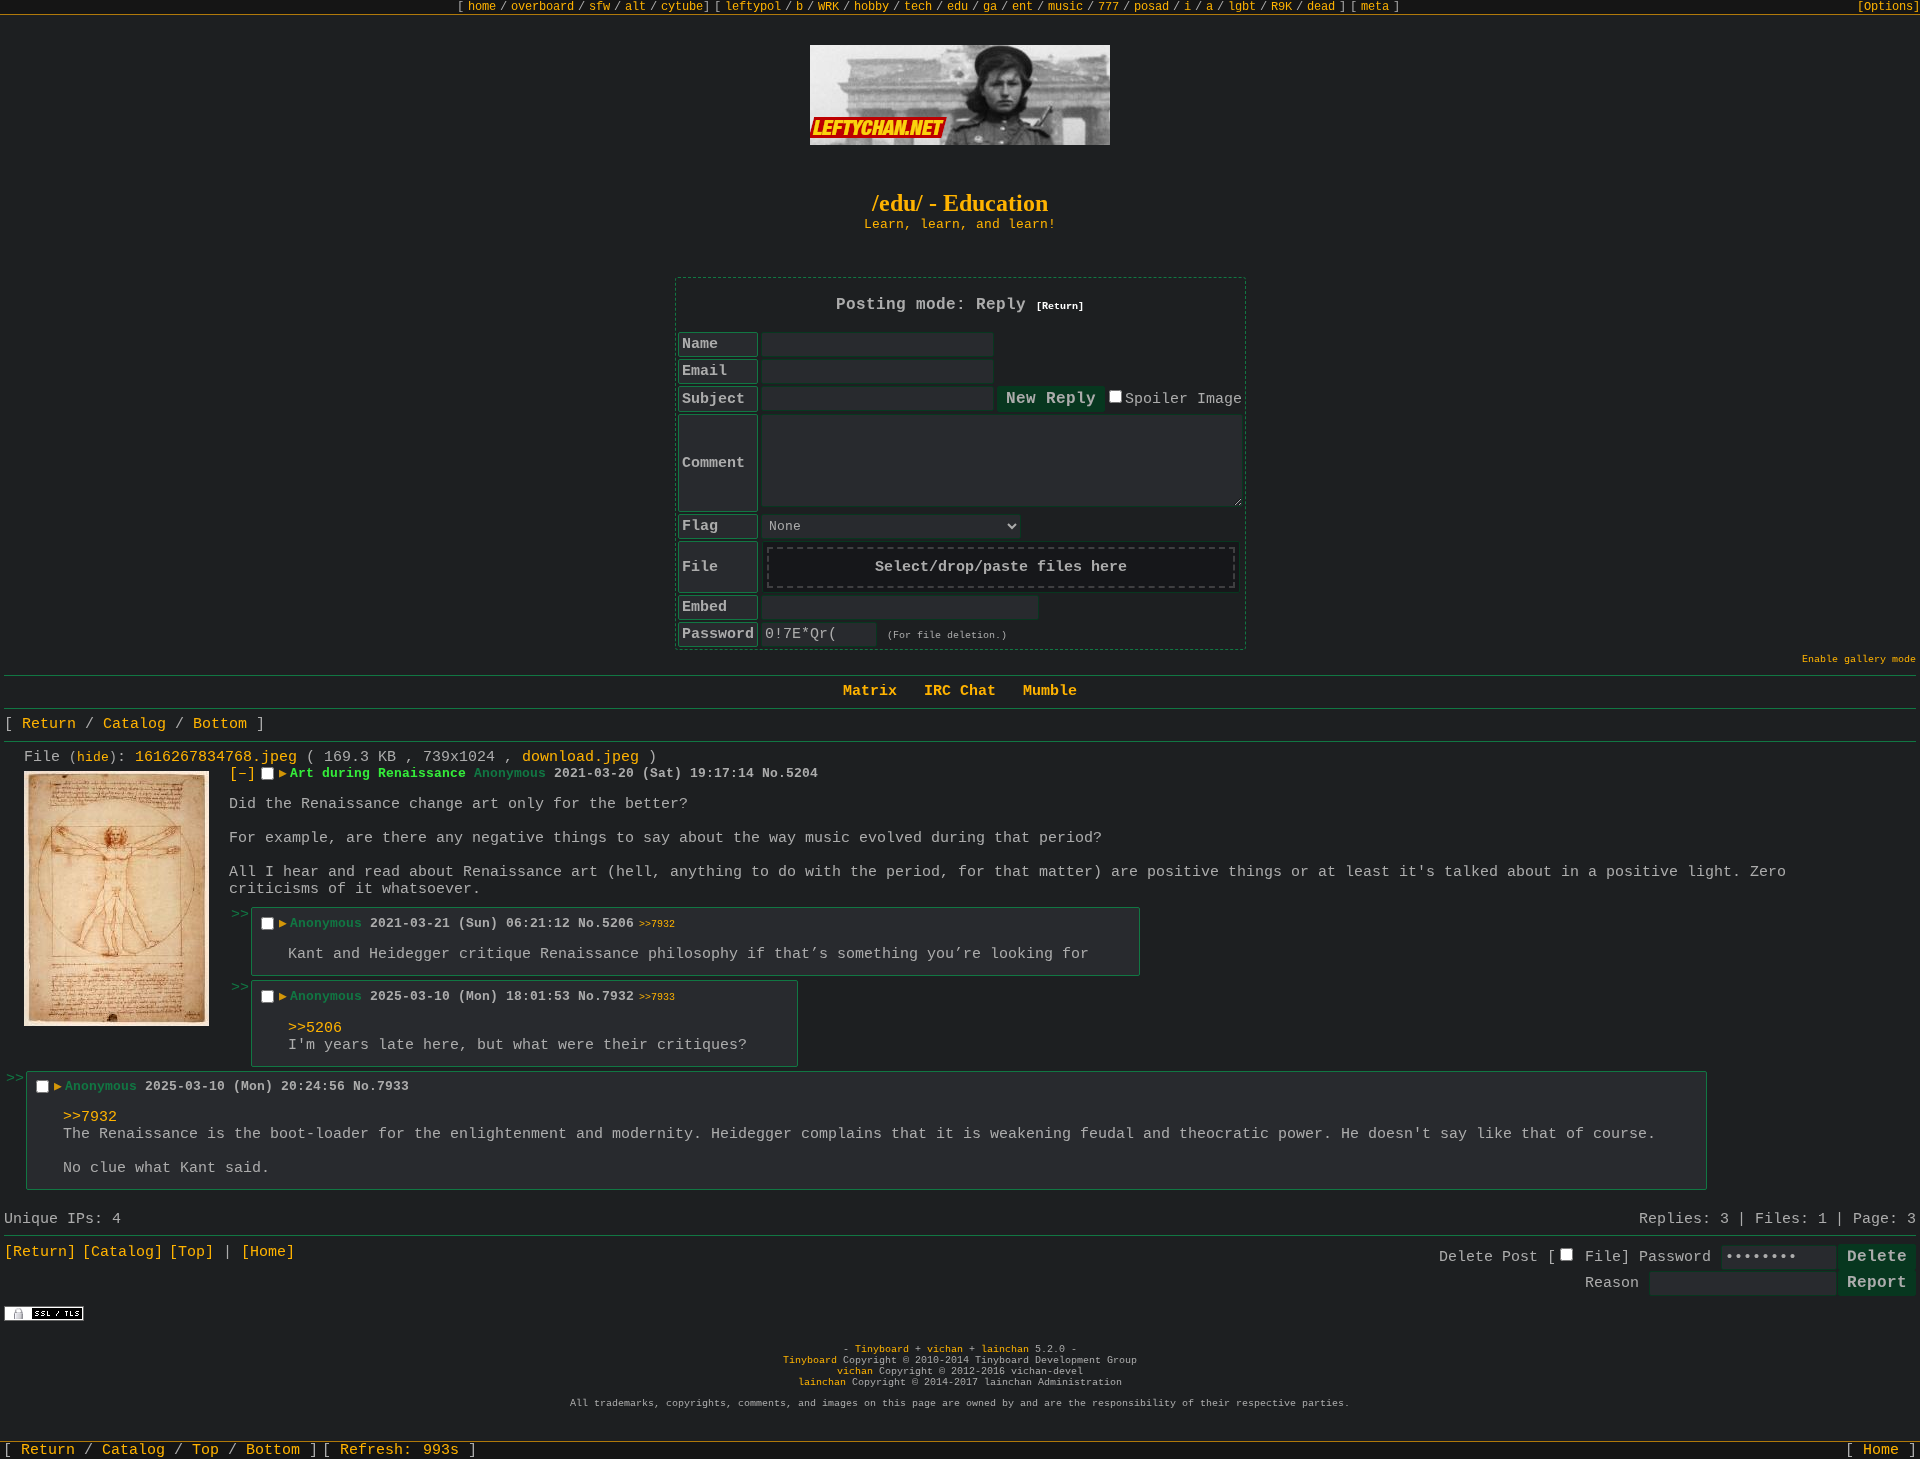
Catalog (134, 724)
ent (1022, 7)
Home (1881, 1450)
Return (49, 724)
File (1603, 1257)
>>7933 (657, 997)
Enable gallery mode (1859, 659)
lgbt (1242, 7)
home (482, 7)
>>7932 (657, 924)
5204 (802, 773)
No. (774, 773)
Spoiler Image (1183, 399)
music (1065, 7)
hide (93, 758)
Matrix (870, 691)
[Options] (1888, 7)
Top (205, 1450)
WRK (828, 7)
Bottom (220, 724)
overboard (542, 7)
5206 (618, 923)
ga (990, 7)
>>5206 (315, 1028)
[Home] (268, 1252)
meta (1375, 7)
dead (1321, 7)
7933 (393, 1086)
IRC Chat (960, 691)
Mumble (1050, 691)
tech (918, 7)
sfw (599, 7)
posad (1151, 7)
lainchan (1005, 1349)
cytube (682, 7)
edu (957, 7)
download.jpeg (580, 757)
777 (1108, 7)
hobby (871, 7)
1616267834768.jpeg (216, 757)
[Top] (191, 1252)
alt (635, 7)
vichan (945, 1349)
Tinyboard (882, 1349)
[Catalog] (122, 1252)
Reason (1612, 1283)
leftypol (753, 7)
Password (1675, 1257)
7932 (618, 996)
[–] (242, 774)
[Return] (1060, 306)
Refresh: (399, 1450)
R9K (1281, 7)
